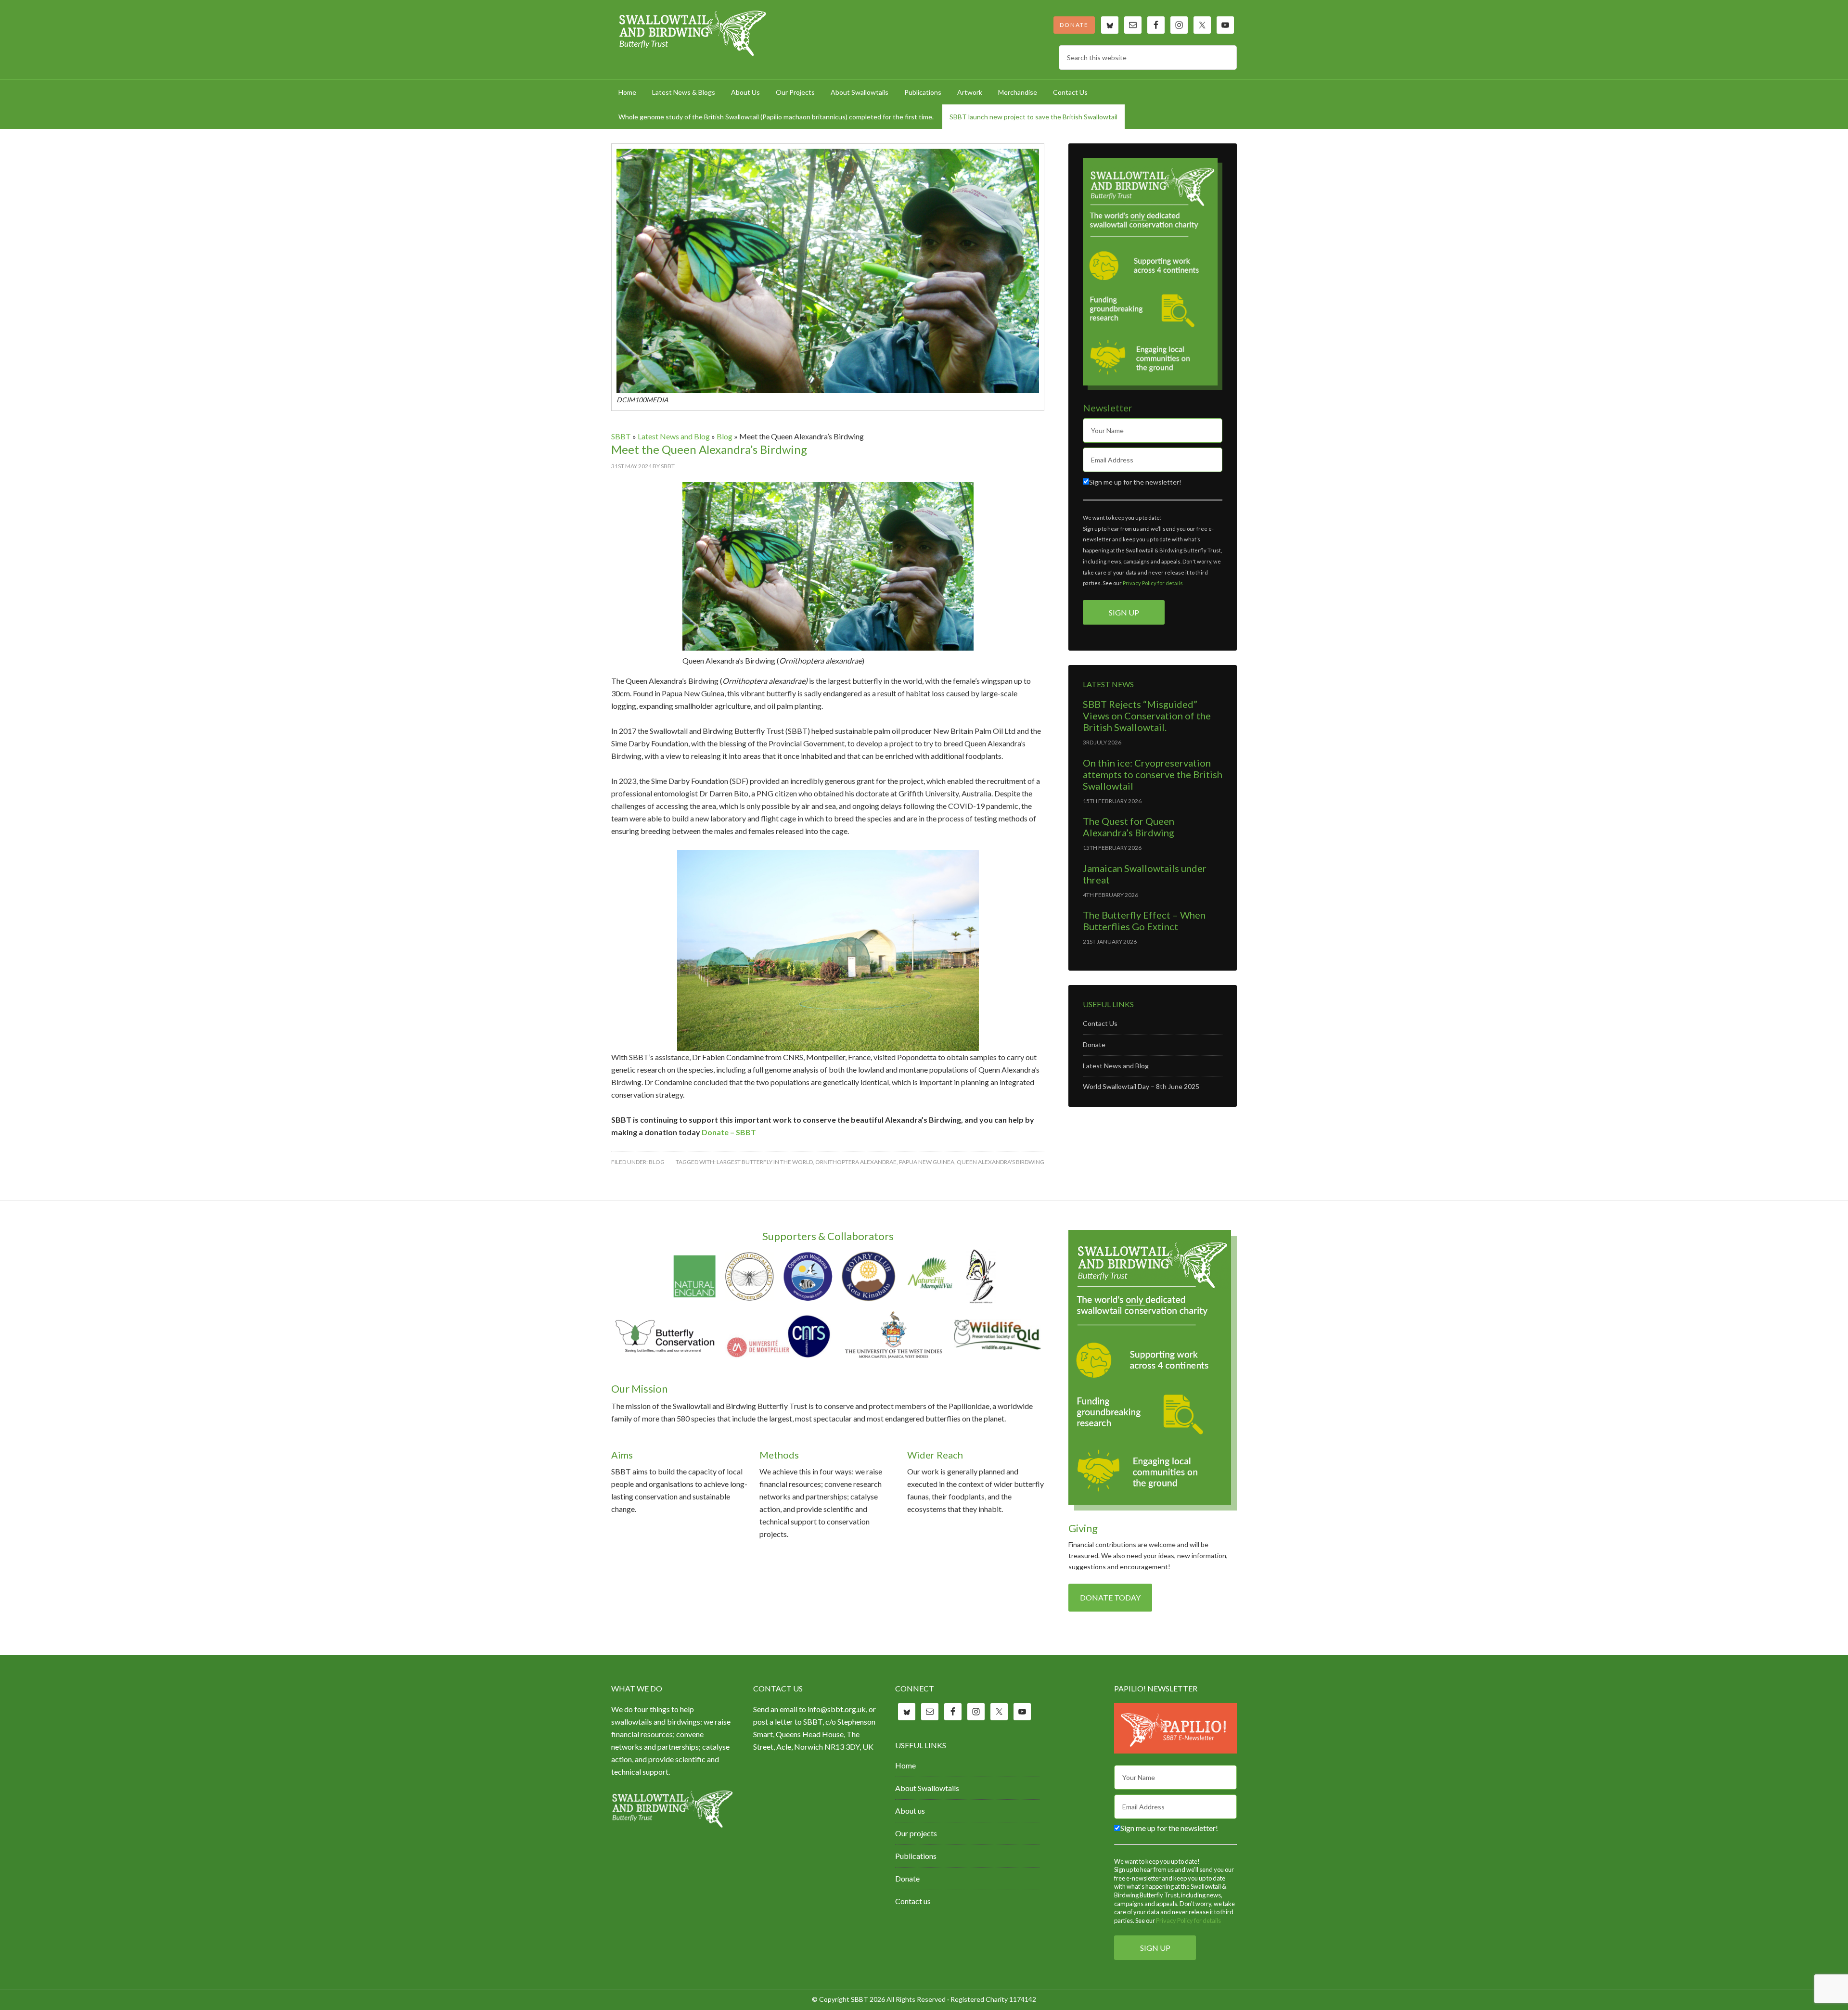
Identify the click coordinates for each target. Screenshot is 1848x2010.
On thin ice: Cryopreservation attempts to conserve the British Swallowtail (1153, 774)
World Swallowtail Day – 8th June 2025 (1141, 1086)
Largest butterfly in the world (765, 1162)
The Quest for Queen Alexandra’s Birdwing (1129, 827)
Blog (725, 436)
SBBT (693, 34)
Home (905, 1765)
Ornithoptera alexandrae (856, 1162)
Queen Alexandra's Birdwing (1001, 1162)
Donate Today (1110, 1597)
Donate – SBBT (729, 1132)
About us (910, 1811)
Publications (916, 1856)
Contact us (913, 1901)
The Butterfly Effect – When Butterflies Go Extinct (1144, 921)
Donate (1074, 25)
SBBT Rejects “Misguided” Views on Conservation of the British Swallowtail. (1147, 716)
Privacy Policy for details (1153, 583)
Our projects (916, 1833)
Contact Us (1100, 1023)
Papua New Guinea (927, 1162)
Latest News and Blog (674, 436)
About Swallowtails (927, 1788)
